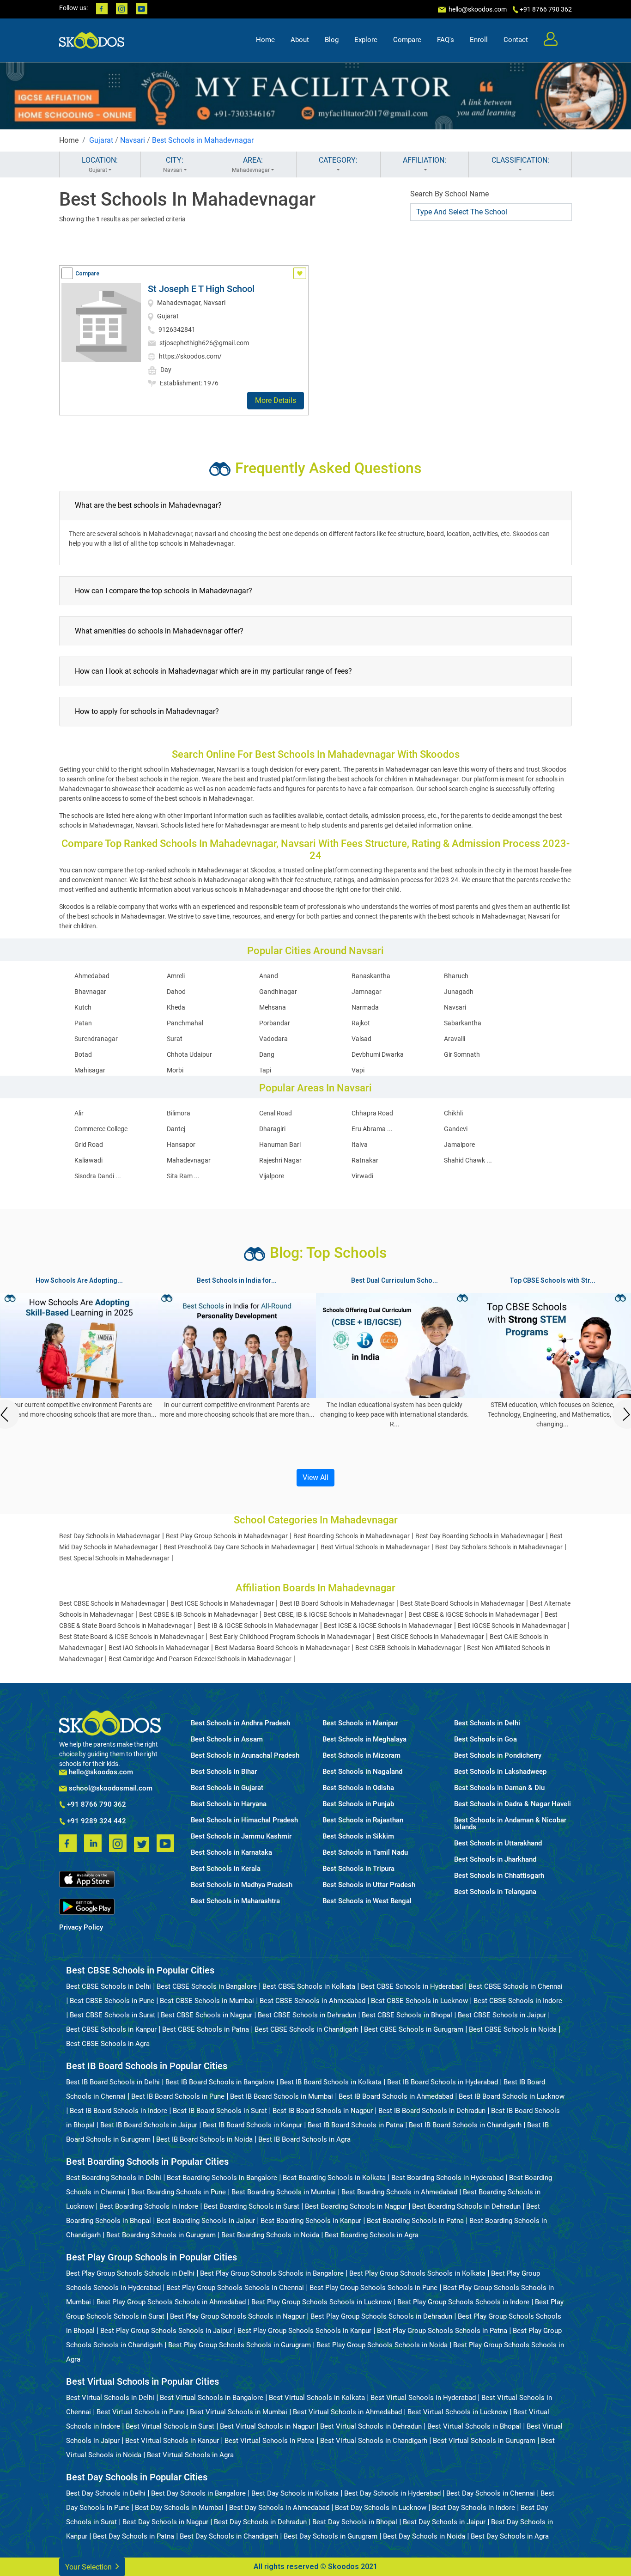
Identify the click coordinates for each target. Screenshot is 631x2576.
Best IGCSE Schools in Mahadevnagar (512, 1626)
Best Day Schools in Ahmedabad (279, 2508)
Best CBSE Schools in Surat (112, 2015)
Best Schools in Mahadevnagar (203, 140)
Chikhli (453, 1113)
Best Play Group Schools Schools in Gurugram (240, 2345)
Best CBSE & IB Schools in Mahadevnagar (198, 1614)
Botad (83, 1054)
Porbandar (275, 1023)
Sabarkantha (463, 1023)
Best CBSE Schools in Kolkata (309, 1986)
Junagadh (459, 992)
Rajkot (361, 1023)
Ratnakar (365, 1160)
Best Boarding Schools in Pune (179, 2192)
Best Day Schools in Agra (510, 2536)
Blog (332, 40)
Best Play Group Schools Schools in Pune (373, 2288)
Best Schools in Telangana (495, 1892)
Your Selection (89, 2567)
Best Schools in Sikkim (358, 1836)
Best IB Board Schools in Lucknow (512, 2096)
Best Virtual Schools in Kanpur (172, 2441)
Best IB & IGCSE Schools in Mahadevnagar (258, 1626)
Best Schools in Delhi (487, 1723)
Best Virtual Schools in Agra (190, 2455)
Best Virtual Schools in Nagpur (267, 2426)
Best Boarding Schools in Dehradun (466, 2206)
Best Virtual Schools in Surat (170, 2426)
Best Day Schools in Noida (424, 2536)
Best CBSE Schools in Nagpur (206, 2015)
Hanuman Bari (280, 1145)
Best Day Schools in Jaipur (444, 2522)
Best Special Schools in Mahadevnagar (114, 1558)
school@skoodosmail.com (110, 1788)
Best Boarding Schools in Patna (415, 2221)
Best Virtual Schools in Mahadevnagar (375, 1547)
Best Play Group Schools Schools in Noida (382, 2345)
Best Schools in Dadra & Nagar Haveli (513, 1804)
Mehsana (273, 1007)
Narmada (365, 1007)
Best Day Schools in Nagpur (165, 2522)
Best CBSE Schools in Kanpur (111, 2029)
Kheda (176, 1007)
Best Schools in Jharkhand (495, 1860)
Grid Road (89, 1145)
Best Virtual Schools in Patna (270, 2441)
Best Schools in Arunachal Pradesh (245, 1756)
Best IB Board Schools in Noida (204, 2139)
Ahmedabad (92, 976)
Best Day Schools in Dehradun (260, 2522)
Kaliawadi (88, 1160)
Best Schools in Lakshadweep (500, 1772)
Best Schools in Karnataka (231, 1853)
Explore (366, 40)
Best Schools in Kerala (226, 1869)
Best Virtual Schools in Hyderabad (423, 2398)
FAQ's (446, 40)
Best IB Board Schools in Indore (118, 2111)
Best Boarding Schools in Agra (372, 2235)
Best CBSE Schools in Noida (513, 2029)
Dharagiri (272, 1129)
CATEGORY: (338, 160)
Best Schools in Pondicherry (498, 1756)
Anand (269, 976)
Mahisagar (90, 1070)
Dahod (176, 992)
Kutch (83, 1007)
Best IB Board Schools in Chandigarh (465, 2125)
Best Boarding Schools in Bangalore (222, 2178)
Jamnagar (367, 992)
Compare (407, 40)
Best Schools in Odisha (358, 1788)
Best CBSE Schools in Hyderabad (412, 1986)
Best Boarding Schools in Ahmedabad (399, 2192)
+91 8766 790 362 (96, 1805)
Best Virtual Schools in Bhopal (474, 2426)
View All (315, 1477)
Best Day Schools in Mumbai (179, 2508)
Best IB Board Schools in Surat (220, 2111)
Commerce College (101, 1129)
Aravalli (455, 1039)
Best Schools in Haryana (229, 1804)
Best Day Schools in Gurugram (331, 2536)
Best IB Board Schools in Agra (304, 2139)
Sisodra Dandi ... (98, 1176)
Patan (83, 1023)
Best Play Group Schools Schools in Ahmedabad (171, 2302)
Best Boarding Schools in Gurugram (161, 2235)
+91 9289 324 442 (96, 1821)
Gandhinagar (278, 992)
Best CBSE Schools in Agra (108, 2044)
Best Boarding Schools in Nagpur (356, 2206)
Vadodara (273, 1039)
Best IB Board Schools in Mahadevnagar (337, 1603)
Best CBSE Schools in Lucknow (419, 2001)
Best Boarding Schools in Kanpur (311, 2221)
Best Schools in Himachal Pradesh (244, 1820)
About (300, 40)
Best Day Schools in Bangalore (198, 2493)
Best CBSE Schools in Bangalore (207, 1986)
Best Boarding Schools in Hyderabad (447, 2178)
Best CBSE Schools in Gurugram (414, 2029)
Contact (516, 40)
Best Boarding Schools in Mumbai (284, 2192)
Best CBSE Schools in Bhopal (407, 2015)
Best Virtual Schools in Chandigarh (374, 2441)
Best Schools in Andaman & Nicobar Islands (510, 1824)
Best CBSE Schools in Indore (518, 2001)
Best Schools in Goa (485, 1739)
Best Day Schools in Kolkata (295, 2493)
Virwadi (362, 1176)
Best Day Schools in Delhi (106, 2493)
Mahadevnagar (189, 1160)
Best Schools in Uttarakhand (498, 1843)
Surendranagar (96, 1039)
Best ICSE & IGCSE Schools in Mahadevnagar (388, 1626)
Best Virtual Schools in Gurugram (484, 2441)
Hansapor (181, 1145)
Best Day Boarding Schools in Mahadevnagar (480, 1536)
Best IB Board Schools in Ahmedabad (396, 2096)
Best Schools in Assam (227, 1739)
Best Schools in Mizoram (361, 1756)
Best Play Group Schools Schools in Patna (442, 2331)
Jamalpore (459, 1145)
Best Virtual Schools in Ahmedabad (347, 2412)
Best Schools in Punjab (358, 1804)
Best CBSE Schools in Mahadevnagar (112, 1603)
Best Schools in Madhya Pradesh (242, 1885)
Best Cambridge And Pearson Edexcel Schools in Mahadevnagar (200, 1659)
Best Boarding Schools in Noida (270, 2235)
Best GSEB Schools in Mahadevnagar (408, 1648)
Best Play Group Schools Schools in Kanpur (304, 2331)
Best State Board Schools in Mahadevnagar (462, 1603)
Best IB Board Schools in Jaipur (149, 2125)
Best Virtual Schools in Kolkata (317, 2398)
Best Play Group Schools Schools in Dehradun (381, 2316)
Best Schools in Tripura (358, 1869)
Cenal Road (276, 1113)
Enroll (479, 40)
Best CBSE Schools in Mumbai (207, 2001)
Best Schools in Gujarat (227, 1788)
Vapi (358, 1070)
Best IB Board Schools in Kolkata (331, 2082)
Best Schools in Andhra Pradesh (240, 1723)
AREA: (251, 164)
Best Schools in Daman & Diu (499, 1788)
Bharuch (456, 976)
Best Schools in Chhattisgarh (499, 1876)
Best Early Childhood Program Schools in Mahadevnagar (290, 1637)
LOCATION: (100, 164)
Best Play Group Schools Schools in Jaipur (166, 2331)
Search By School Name (449, 194)
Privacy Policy (81, 1927)
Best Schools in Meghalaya (364, 1739)
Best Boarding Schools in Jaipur (206, 2221)
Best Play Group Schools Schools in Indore (463, 2302)
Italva (360, 1145)
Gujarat (101, 140)
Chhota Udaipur (189, 1054)
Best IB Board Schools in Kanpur (252, 2125)
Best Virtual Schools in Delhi (110, 2398)
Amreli (176, 976)
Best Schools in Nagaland (362, 1772)
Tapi (265, 1070)
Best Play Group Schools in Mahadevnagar (227, 1536)
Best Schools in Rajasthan (363, 1820)
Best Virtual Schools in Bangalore (212, 2398)
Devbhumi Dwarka (378, 1054)
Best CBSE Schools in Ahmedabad (312, 2001)
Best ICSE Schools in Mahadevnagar (222, 1603)
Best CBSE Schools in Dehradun (307, 2015)
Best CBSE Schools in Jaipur (502, 2015)
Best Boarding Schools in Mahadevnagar (352, 1536)
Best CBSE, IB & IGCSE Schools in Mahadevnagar (333, 1614)
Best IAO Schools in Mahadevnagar (159, 1648)
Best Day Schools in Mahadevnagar (110, 1536)
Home (265, 40)
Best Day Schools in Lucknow (381, 2508)
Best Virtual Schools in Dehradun (371, 2426)
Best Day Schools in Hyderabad (392, 2493)
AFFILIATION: (425, 160)
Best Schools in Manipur (360, 1723)
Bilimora (179, 1113)
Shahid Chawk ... (468, 1160)
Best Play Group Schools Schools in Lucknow (322, 2302)
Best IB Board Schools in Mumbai (282, 2096)
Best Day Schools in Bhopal (355, 2522)
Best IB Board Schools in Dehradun (432, 2111)
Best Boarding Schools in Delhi (114, 2178)
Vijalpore (272, 1176)
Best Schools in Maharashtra (235, 1901)
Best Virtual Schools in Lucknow (458, 2412)
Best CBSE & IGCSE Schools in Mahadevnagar (474, 1614)
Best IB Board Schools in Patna (355, 2125)
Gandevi (456, 1129)
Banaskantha (371, 976)
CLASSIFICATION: (520, 160)
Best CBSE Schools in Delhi (109, 1986)
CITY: (173, 164)
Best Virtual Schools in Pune (140, 2412)
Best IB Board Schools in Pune (178, 2096)
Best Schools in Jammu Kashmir (241, 1836)
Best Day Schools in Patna (133, 2536)
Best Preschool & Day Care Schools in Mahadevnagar (239, 1547)
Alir (79, 1113)
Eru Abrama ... (372, 1129)
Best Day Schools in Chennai (491, 2493)
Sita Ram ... (183, 1176)
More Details (276, 400)
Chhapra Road (372, 1113)
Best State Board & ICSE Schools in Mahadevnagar (131, 1637)
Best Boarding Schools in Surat (252, 2206)
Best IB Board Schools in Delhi (113, 2082)
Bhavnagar (90, 992)
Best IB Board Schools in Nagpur (323, 2111)
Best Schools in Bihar (224, 1772)
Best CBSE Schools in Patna (206, 2029)
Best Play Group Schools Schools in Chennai (235, 2288)
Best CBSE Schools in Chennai (516, 1986)
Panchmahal (185, 1023)
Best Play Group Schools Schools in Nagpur (237, 2316)
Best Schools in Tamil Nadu (365, 1853)
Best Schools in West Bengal (367, 1901)
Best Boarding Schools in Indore (149, 2206)
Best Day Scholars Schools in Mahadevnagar (499, 1547)
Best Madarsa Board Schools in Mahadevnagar (282, 1648)
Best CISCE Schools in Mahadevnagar (430, 1637)
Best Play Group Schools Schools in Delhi (130, 2273)
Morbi (175, 1070)
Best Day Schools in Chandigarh (229, 2536)
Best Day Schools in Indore (473, 2508)
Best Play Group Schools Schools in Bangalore (272, 2273)
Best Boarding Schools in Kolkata (334, 2178)
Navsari (133, 140)
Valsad (361, 1039)
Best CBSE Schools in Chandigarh (306, 2029)
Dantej (176, 1129)
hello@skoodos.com (477, 9)
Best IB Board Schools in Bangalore (220, 2082)
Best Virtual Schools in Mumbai (239, 2412)
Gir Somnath (462, 1054)
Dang (267, 1054)
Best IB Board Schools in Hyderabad (443, 2082)
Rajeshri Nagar (280, 1160)
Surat (175, 1039)
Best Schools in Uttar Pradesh (369, 1885)
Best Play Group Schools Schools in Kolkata (417, 2273)
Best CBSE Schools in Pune (112, 2001)
